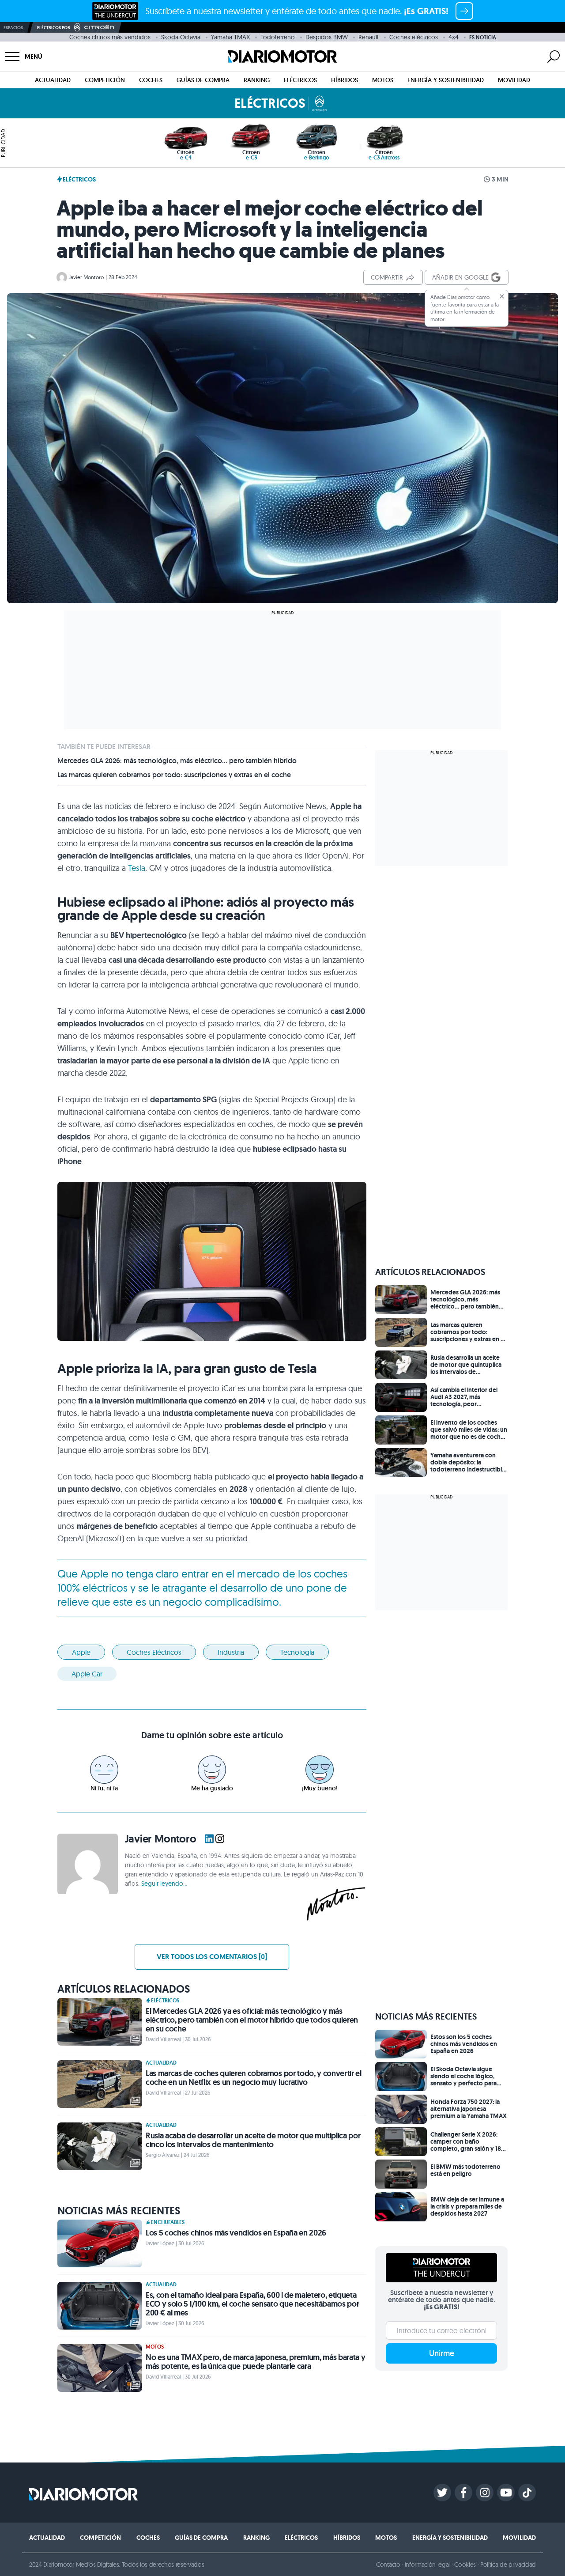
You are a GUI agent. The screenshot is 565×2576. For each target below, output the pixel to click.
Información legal (428, 2565)
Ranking (257, 80)
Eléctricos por (54, 28)
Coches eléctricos (414, 37)
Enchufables (168, 2222)
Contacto (388, 2565)
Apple (81, 1652)
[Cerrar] (502, 296)
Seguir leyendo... (164, 1884)
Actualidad (53, 80)
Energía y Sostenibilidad (446, 80)
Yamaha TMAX (230, 37)
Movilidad (514, 80)
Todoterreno (278, 37)
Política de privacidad (508, 2565)
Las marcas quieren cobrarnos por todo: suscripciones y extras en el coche (174, 775)
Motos (383, 80)
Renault (369, 37)
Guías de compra (203, 80)
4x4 (454, 37)
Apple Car (87, 1674)
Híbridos (345, 80)
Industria (231, 1652)
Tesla (137, 868)
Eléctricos (300, 80)
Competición (105, 80)
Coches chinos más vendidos (110, 37)
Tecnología (297, 1652)
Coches (151, 80)
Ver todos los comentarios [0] (212, 1957)
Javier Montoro (86, 277)
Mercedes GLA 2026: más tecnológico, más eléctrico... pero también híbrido (177, 761)
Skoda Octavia (181, 37)
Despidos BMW (327, 37)
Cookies (465, 2565)
